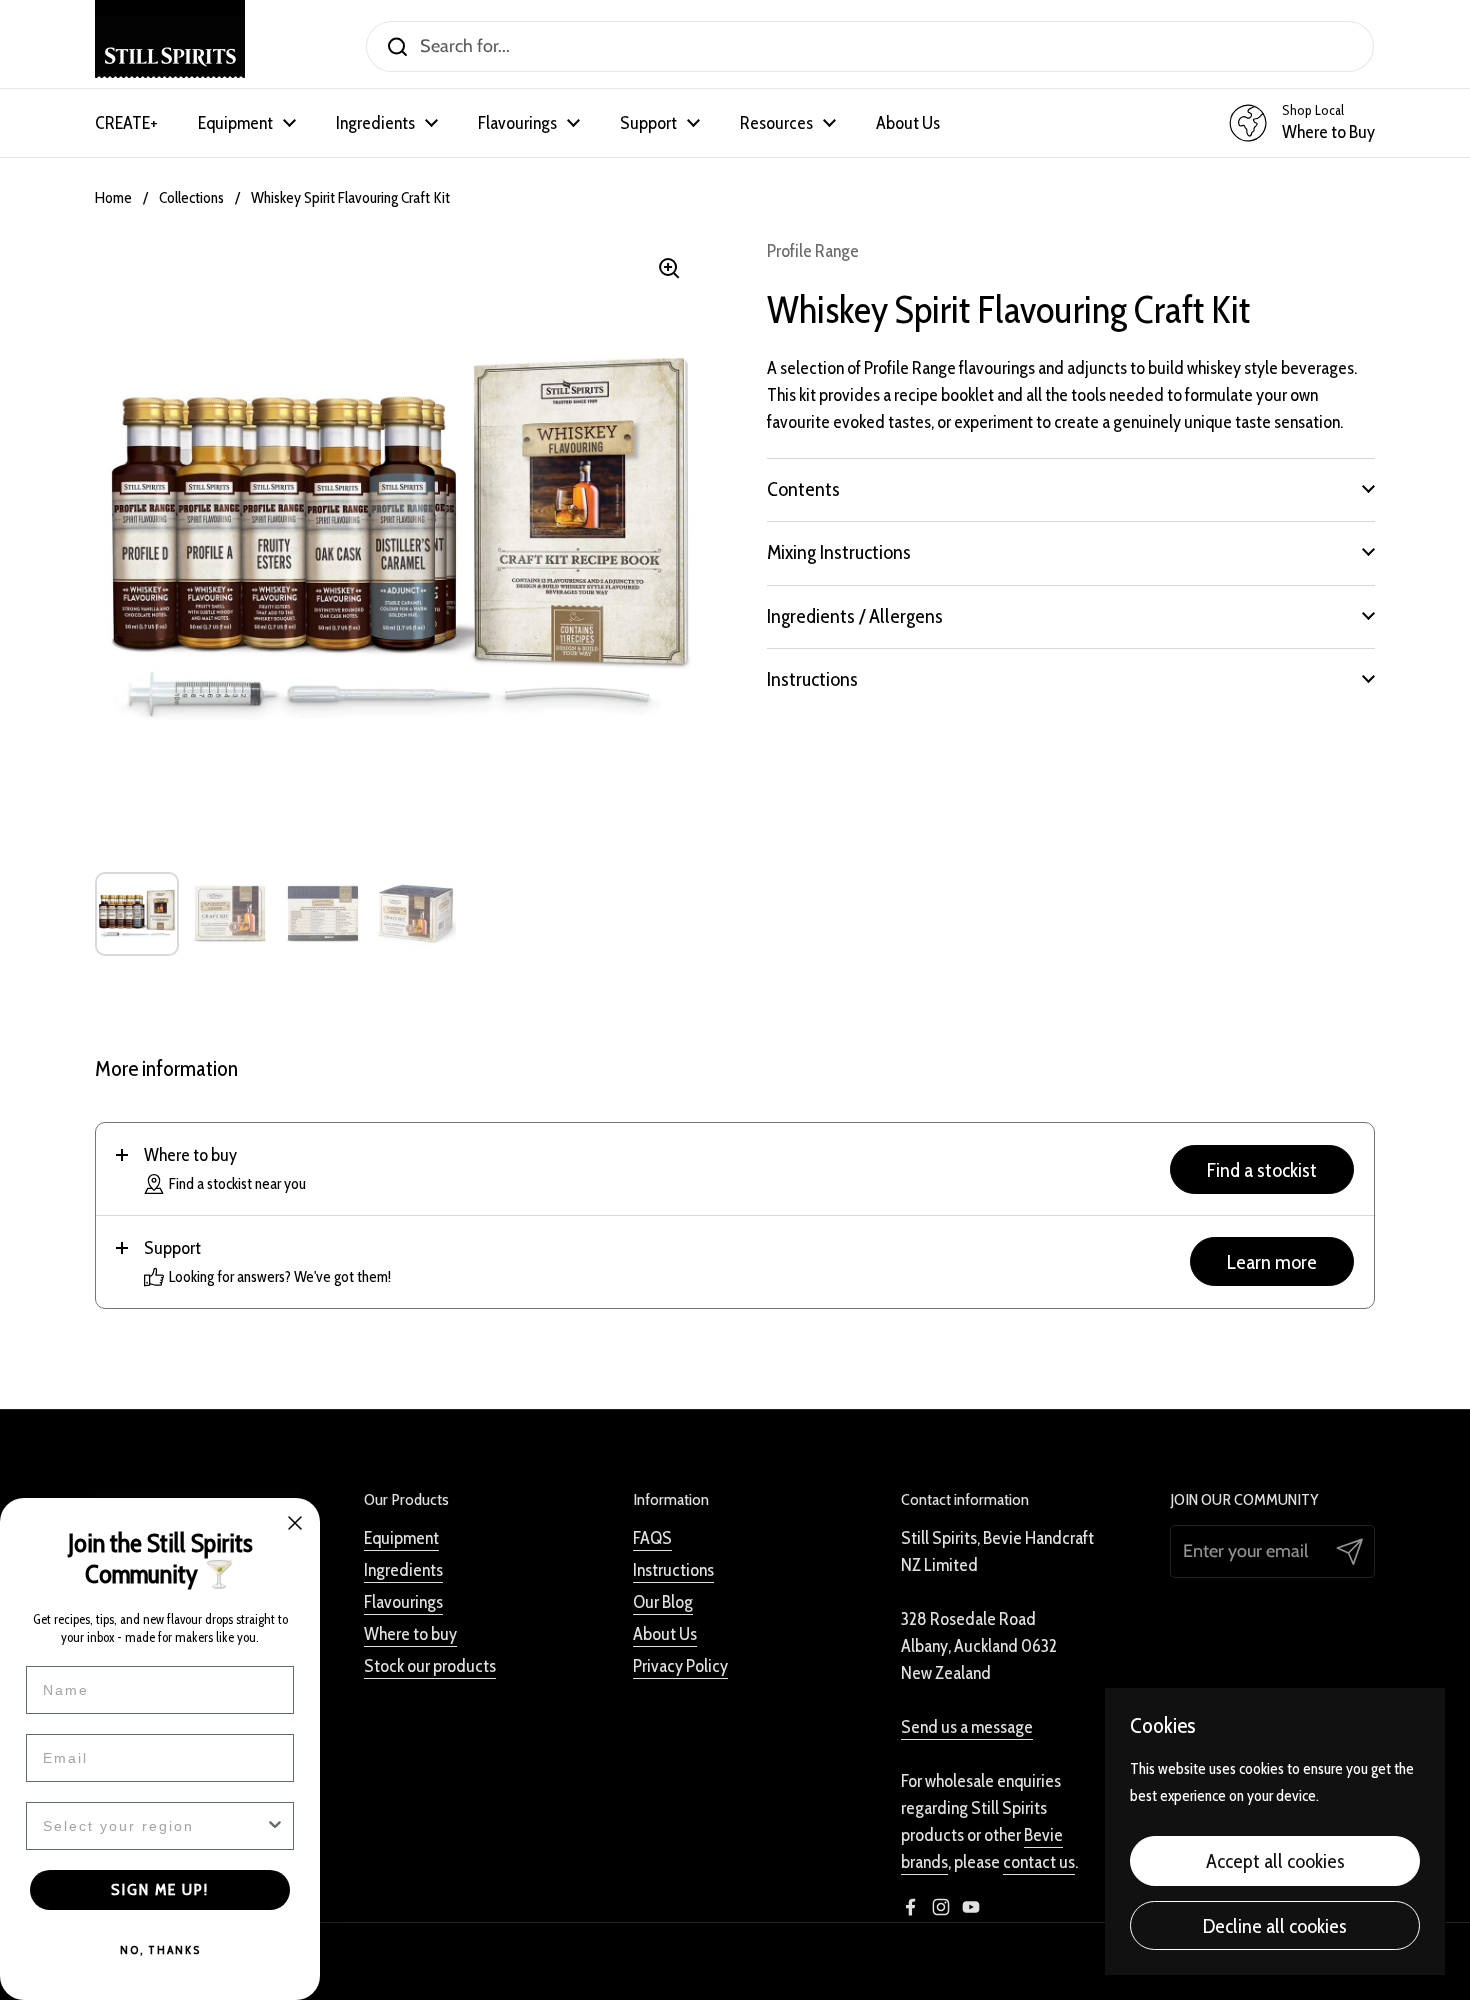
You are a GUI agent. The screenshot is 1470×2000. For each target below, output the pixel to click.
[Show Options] (275, 1826)
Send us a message (967, 1727)
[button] (1071, 489)
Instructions (673, 1570)
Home (113, 197)
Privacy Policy (680, 1666)
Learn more (1272, 1261)
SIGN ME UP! (160, 1889)
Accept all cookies (1275, 1860)
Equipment (401, 1538)
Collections (191, 197)
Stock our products (430, 1666)
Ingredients (403, 1570)
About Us (665, 1634)
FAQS (652, 1538)
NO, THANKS (160, 1949)
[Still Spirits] (170, 46)
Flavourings (403, 1602)
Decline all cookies (1275, 1925)
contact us (1039, 1862)
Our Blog (663, 1602)
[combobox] (154, 1826)
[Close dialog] (295, 1523)
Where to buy (410, 1634)
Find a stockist (1262, 1169)
